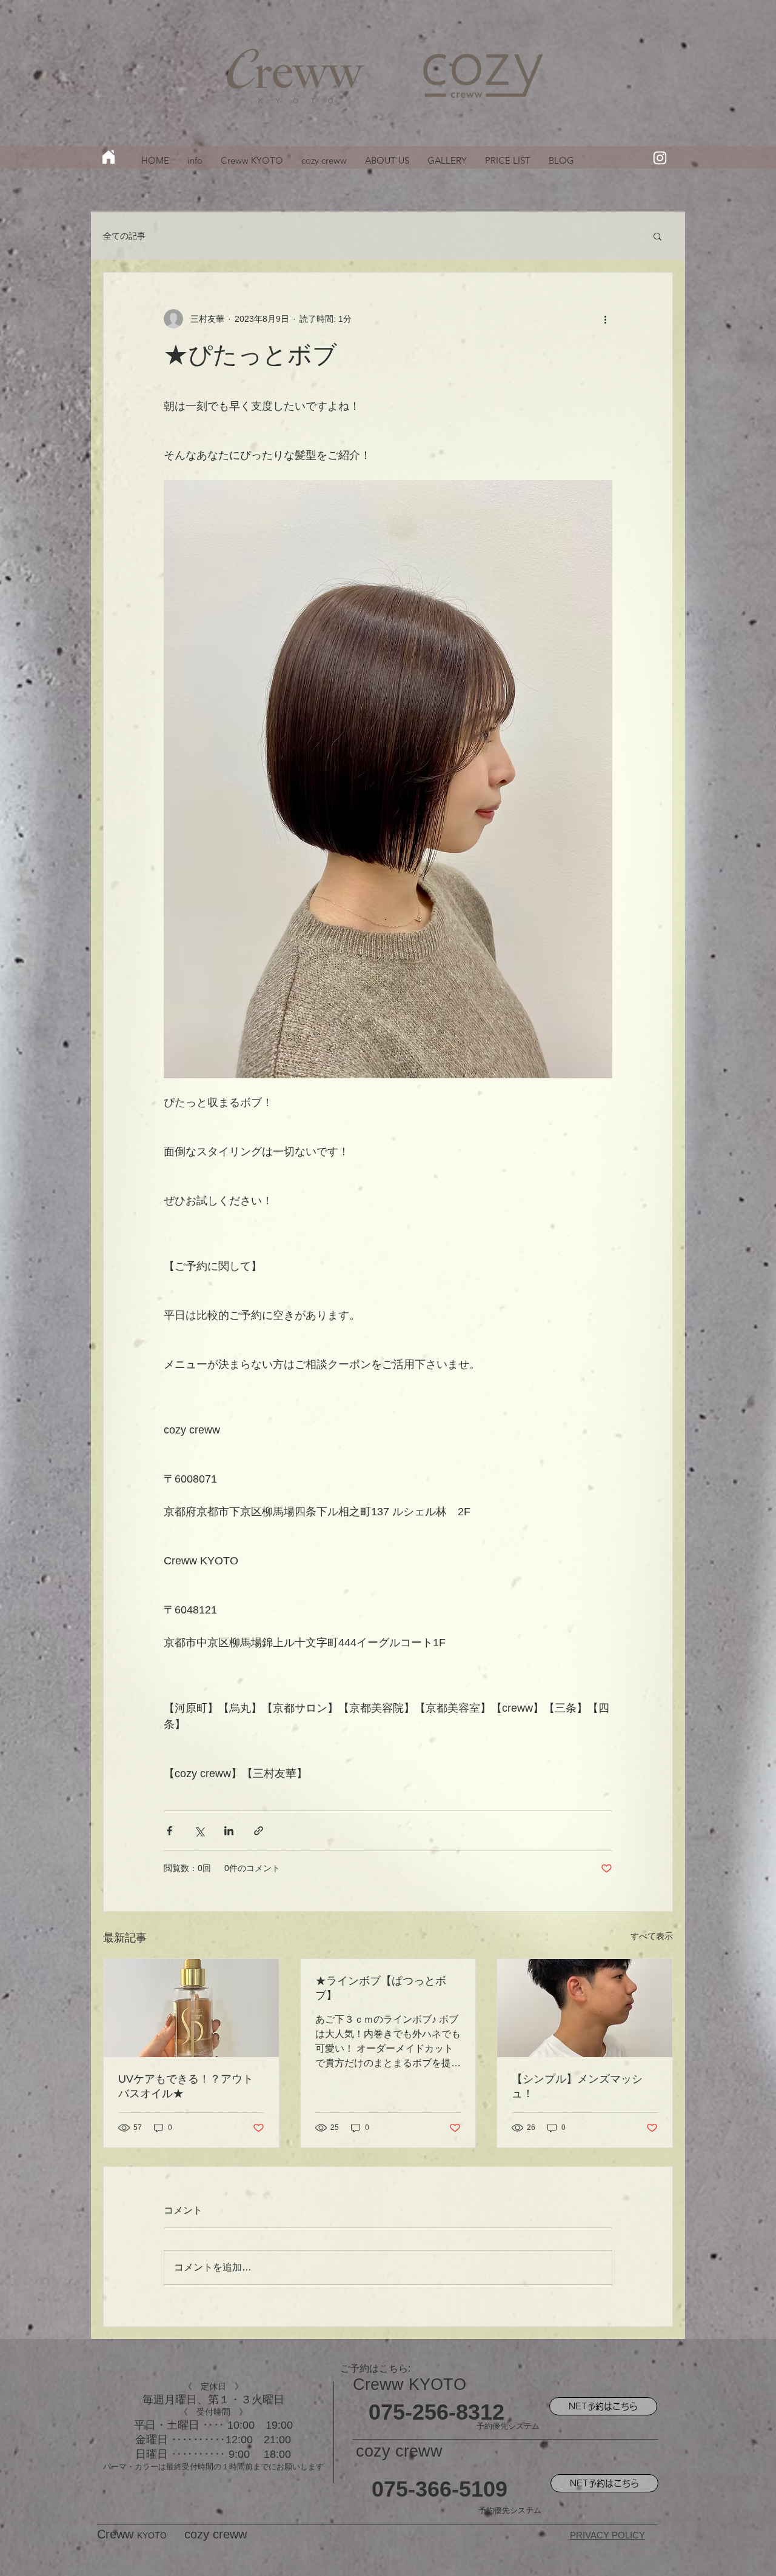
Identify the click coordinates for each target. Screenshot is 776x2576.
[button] (657, 236)
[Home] (109, 157)
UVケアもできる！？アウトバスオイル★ (186, 2086)
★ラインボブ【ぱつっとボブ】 (381, 1988)
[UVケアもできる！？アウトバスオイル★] (191, 2008)
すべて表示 (652, 1936)
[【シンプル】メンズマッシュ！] (585, 2008)
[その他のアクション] (605, 319)
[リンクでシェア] (259, 1831)
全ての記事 (124, 236)
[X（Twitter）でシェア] (199, 1831)
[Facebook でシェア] (169, 1831)
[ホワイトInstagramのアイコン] (660, 158)
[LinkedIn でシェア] (229, 1831)
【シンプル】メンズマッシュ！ (577, 2086)
